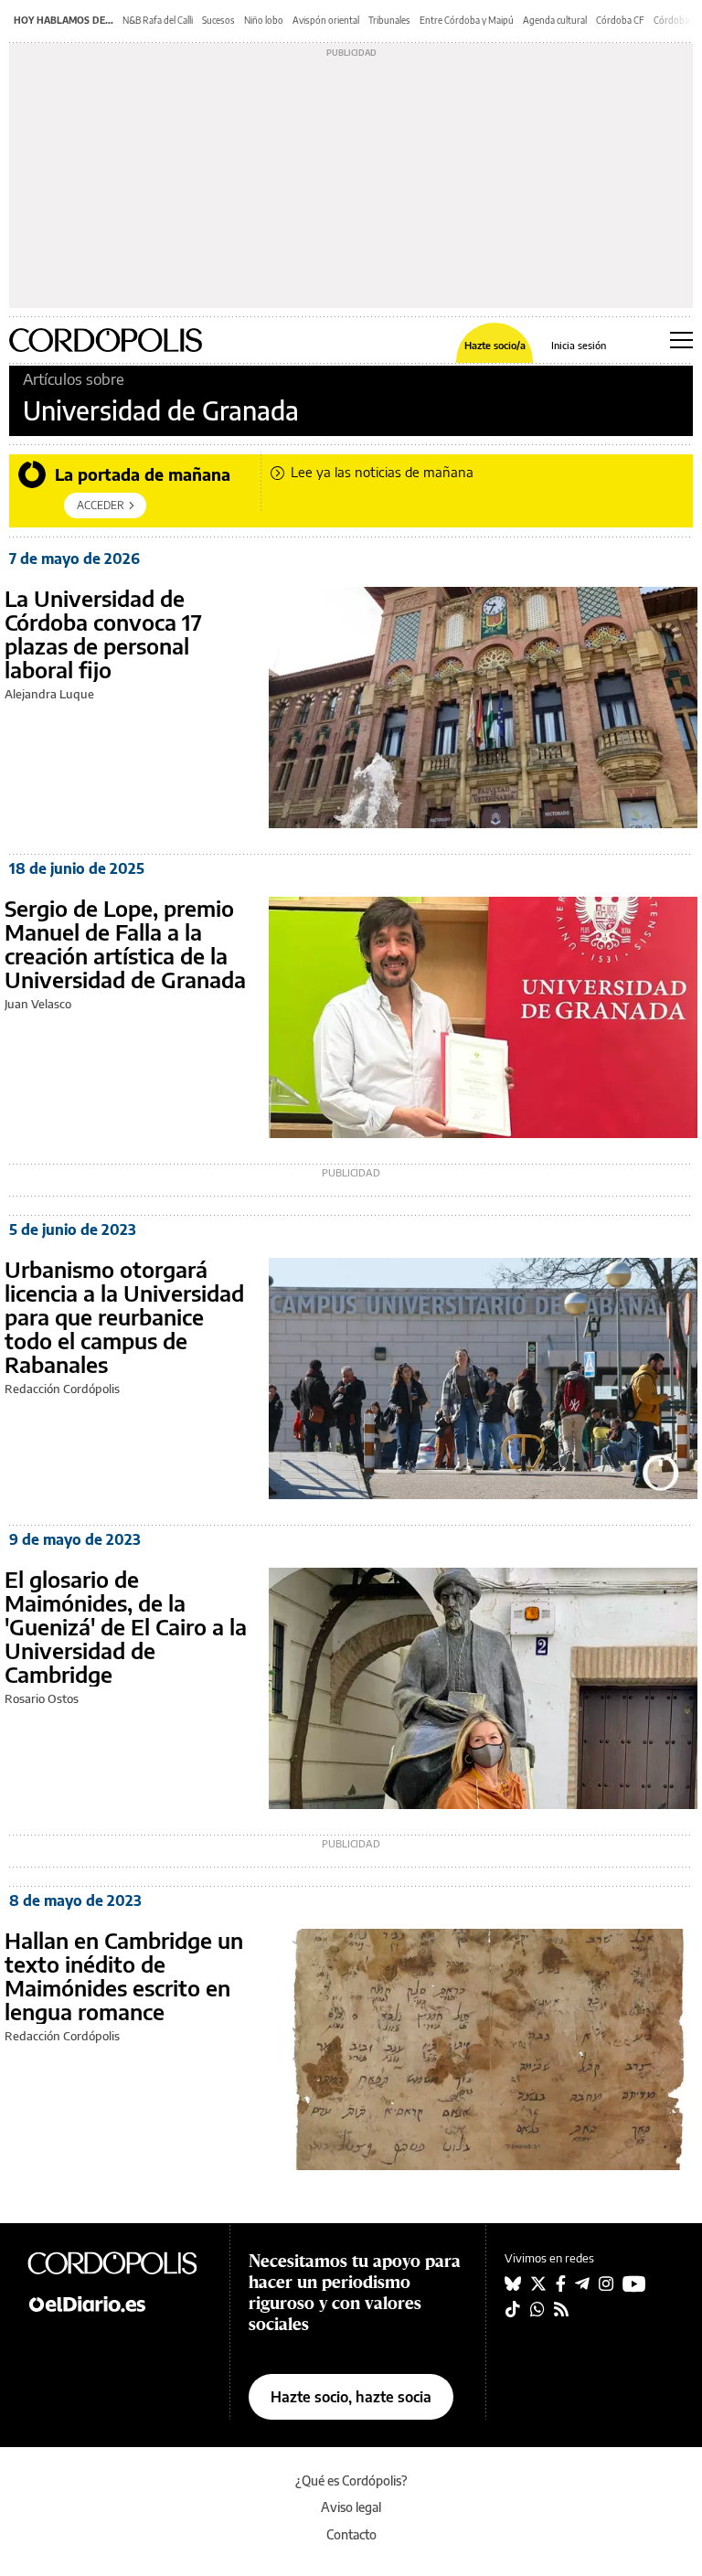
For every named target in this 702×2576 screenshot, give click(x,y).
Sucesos (218, 20)
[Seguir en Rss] (561, 2309)
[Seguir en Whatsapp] (537, 2309)
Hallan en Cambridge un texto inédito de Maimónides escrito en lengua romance (124, 1975)
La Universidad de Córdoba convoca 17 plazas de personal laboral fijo (103, 633)
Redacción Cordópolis (62, 1389)
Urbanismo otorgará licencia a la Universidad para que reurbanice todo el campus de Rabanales (124, 1316)
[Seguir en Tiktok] (513, 2309)
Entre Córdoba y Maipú (467, 20)
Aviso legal (351, 2507)
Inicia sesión (579, 345)
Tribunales (389, 20)
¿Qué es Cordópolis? (351, 2480)
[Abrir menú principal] (681, 340)
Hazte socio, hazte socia (351, 2397)
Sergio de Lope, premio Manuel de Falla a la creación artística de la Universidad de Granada (125, 943)
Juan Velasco (38, 1004)
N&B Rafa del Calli (158, 20)
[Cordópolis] (118, 2262)
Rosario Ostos (42, 1698)
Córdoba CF (620, 20)
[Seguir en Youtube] (634, 2283)
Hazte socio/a (495, 345)
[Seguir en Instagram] (606, 2283)
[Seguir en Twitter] (538, 2283)
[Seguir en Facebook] (561, 2283)
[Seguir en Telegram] (582, 2283)
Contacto (351, 2534)
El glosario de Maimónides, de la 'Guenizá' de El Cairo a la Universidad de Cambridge (126, 1626)
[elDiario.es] (118, 2304)
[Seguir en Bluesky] (513, 2283)
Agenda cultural (555, 20)
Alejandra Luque (49, 694)
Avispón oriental (326, 20)
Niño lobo (264, 20)
